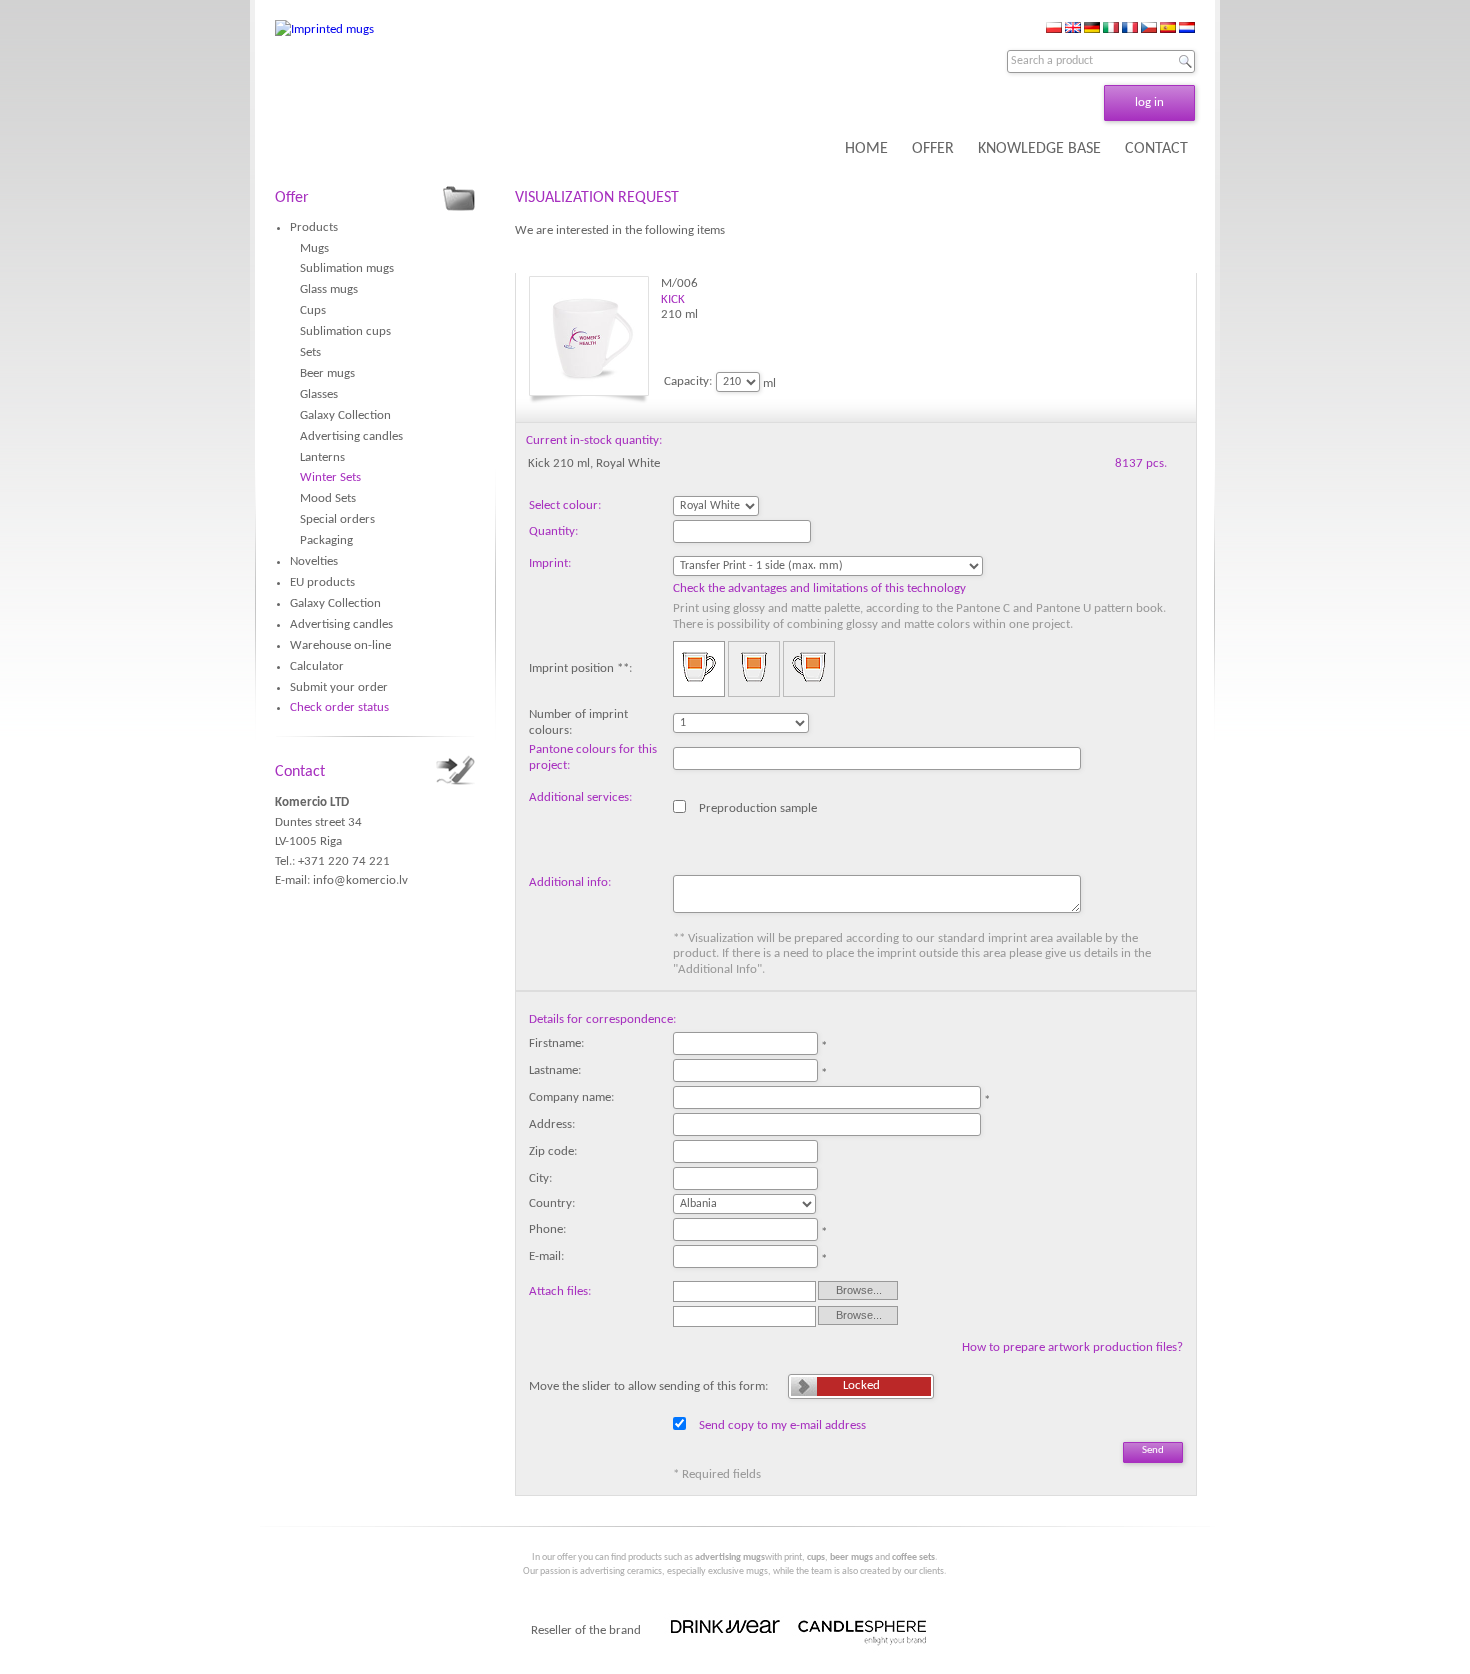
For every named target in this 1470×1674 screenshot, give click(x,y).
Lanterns (322, 457)
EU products (322, 582)
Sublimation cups (345, 331)
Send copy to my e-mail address (782, 1424)
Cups (313, 310)
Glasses (319, 394)
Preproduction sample (758, 807)
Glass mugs (329, 289)
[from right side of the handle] (809, 669)
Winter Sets (330, 477)
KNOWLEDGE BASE (1039, 149)
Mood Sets (328, 498)
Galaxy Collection (345, 415)
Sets (310, 352)
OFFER (933, 149)
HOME (866, 149)
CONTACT (1156, 149)
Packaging (326, 540)
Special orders (337, 519)
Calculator (317, 666)
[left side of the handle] (699, 669)
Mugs (314, 248)
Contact (300, 772)
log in (1149, 102)
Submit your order (339, 687)
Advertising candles (351, 436)
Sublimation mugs (347, 268)
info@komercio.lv (360, 880)
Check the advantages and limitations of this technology (819, 588)
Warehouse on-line (340, 645)
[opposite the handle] (754, 669)
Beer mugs (327, 373)
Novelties (314, 561)
